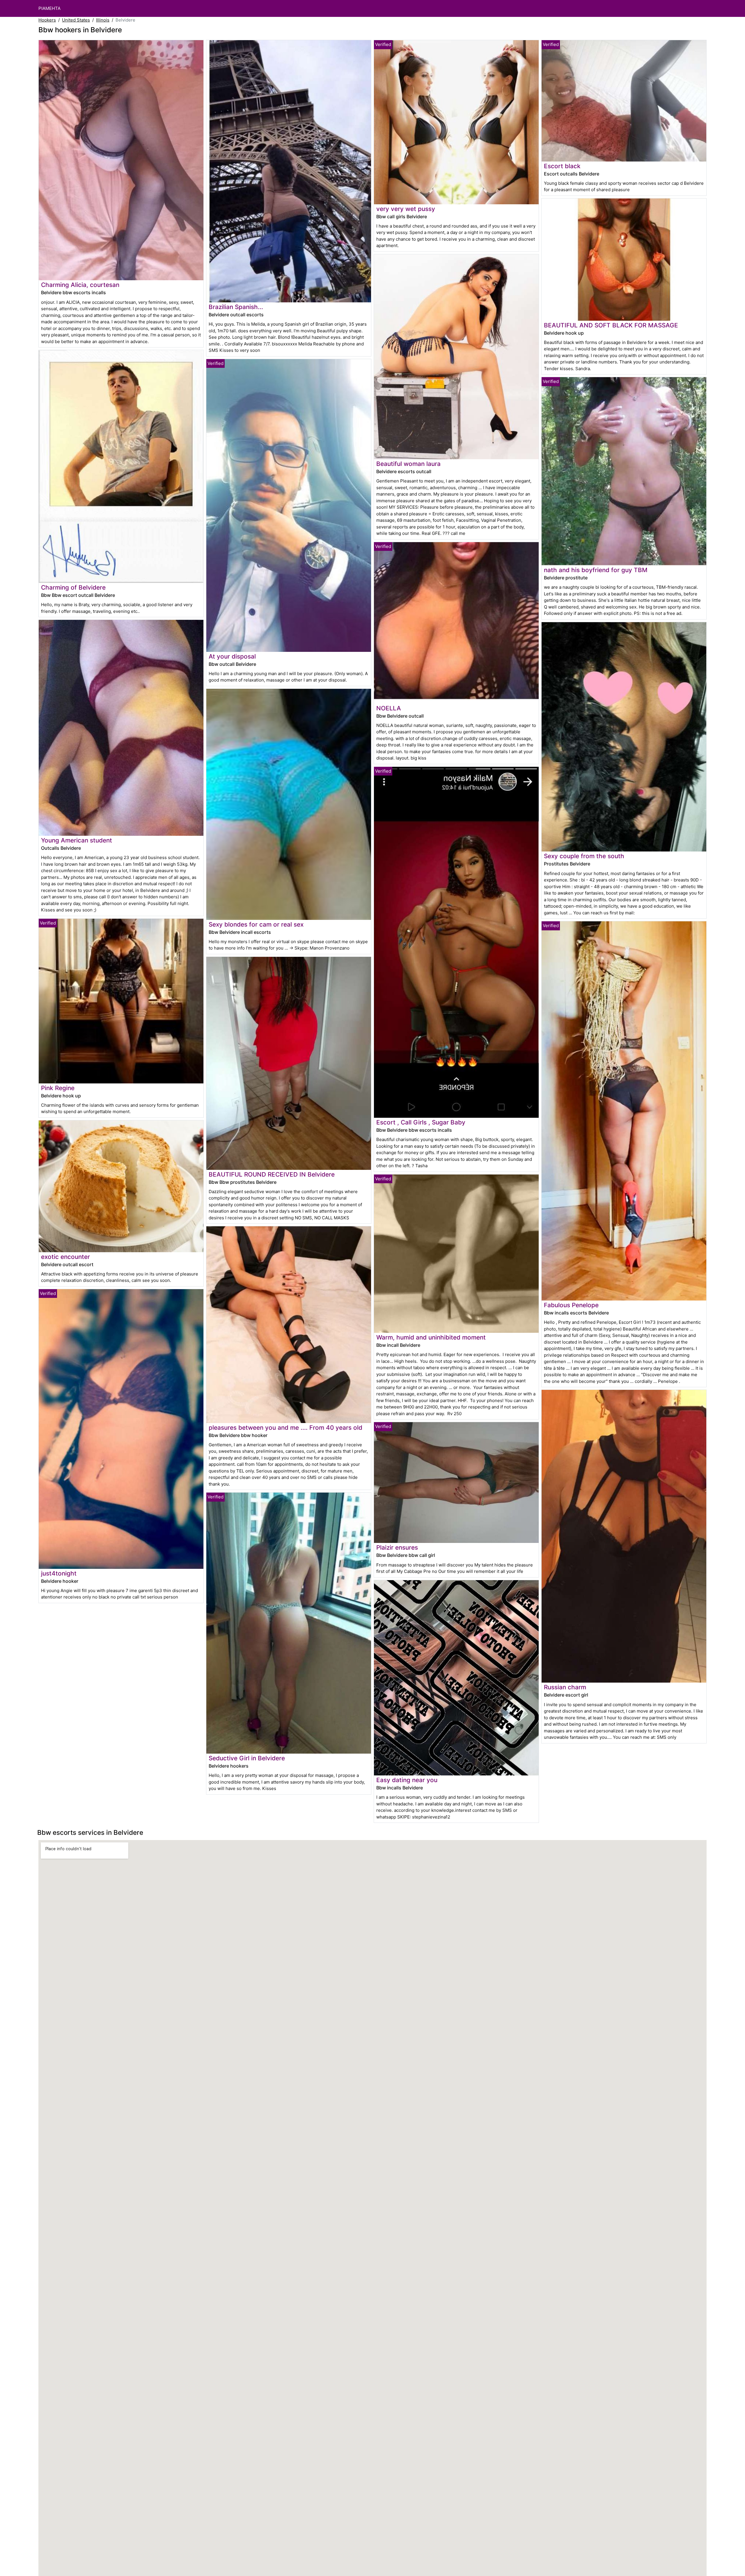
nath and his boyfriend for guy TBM (596, 570)
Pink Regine (58, 1088)
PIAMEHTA (49, 8)
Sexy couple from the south (584, 856)
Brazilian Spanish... (236, 307)
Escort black (562, 166)
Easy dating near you (407, 1780)
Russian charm (565, 1687)
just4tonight (59, 1573)
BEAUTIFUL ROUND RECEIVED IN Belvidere (272, 1174)
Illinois (103, 20)
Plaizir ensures (397, 1547)
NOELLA (389, 708)
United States (76, 20)
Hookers (47, 20)
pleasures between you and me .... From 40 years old (285, 1428)
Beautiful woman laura (408, 464)
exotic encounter (65, 1257)
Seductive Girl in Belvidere (247, 1758)
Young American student (77, 840)
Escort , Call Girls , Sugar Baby (421, 1122)
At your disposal (232, 656)
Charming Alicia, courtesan (80, 285)
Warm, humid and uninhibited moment (431, 1337)
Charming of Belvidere (73, 587)
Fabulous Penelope (571, 1305)
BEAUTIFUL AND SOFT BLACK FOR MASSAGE (611, 325)
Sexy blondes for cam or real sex (256, 924)
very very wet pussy (406, 209)
